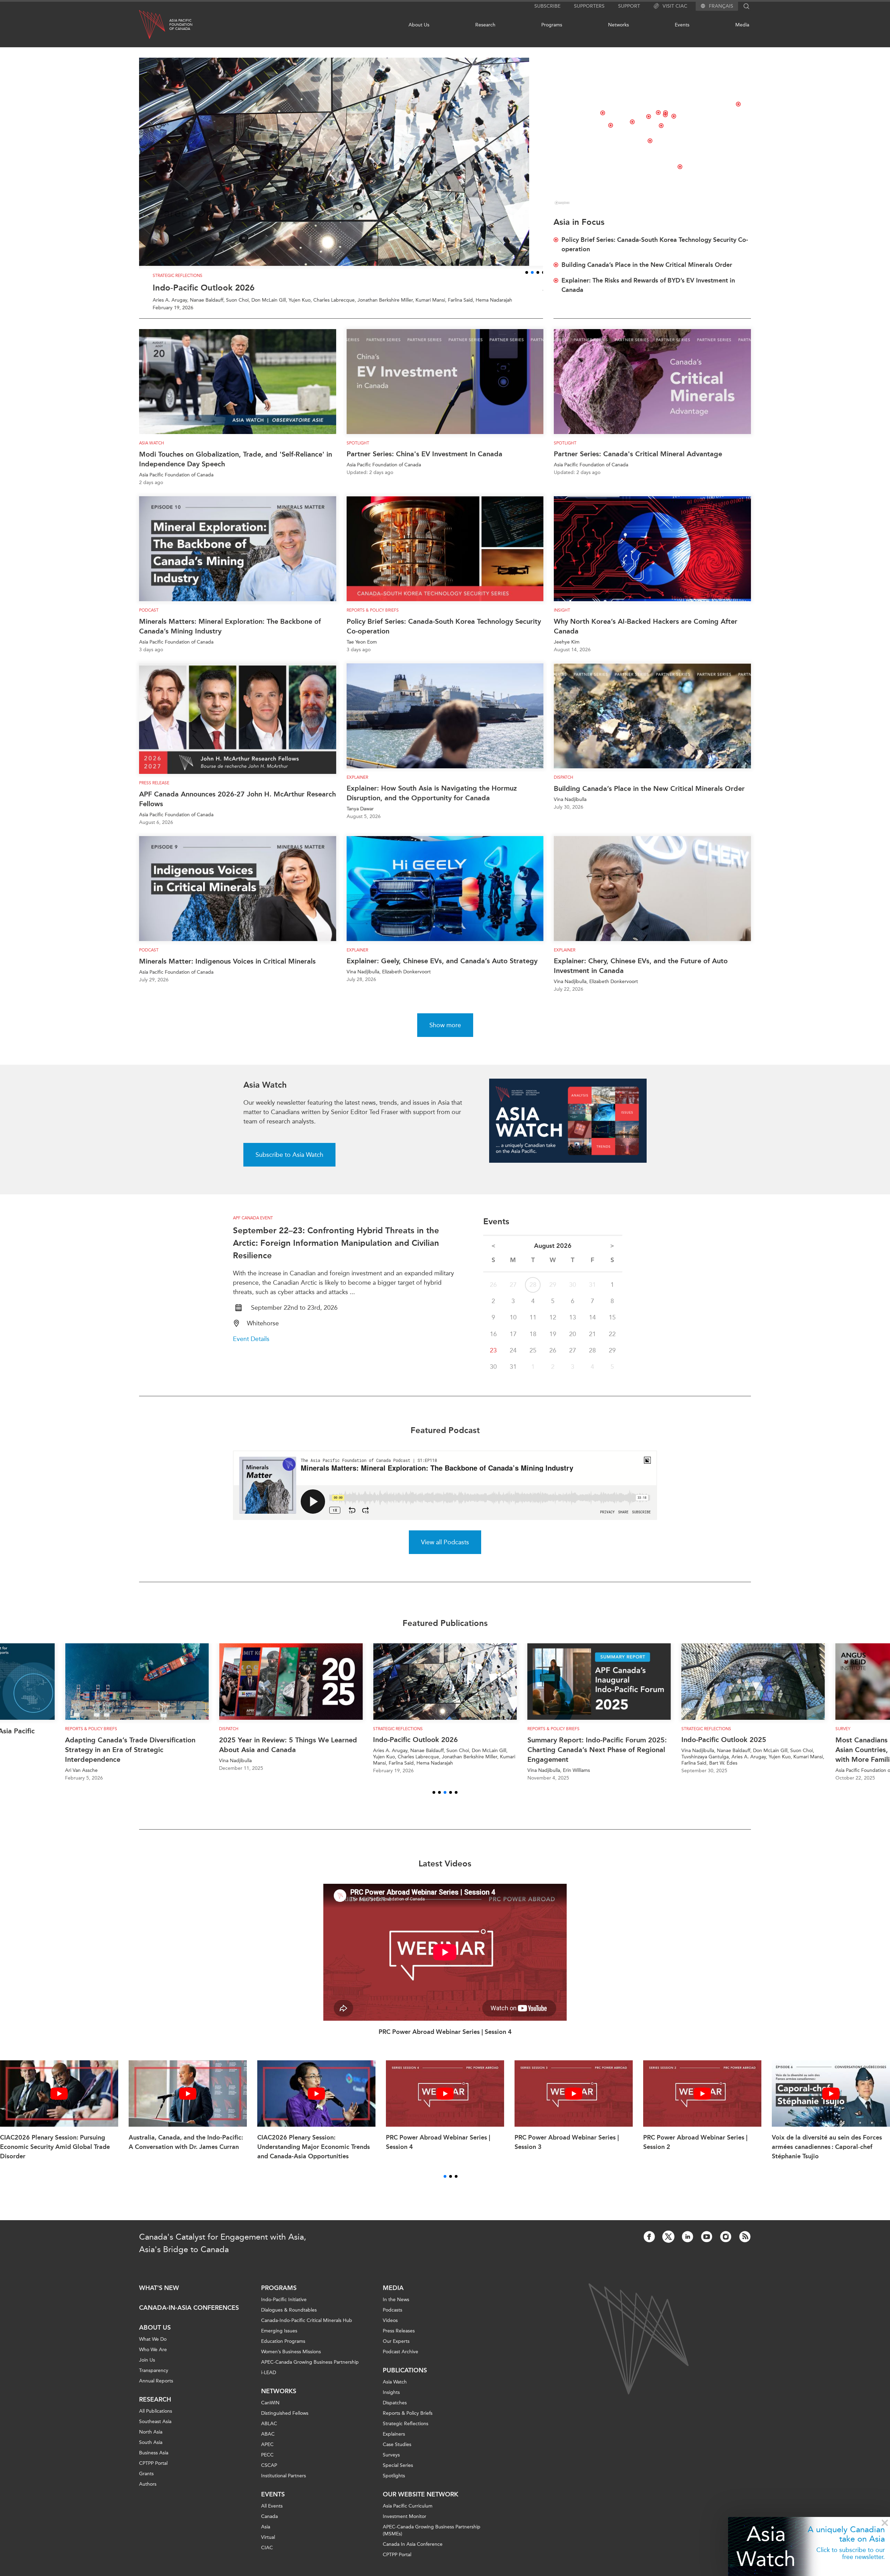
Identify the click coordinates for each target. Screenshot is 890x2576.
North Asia (151, 2440)
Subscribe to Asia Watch (289, 1162)
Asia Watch (152, 450)
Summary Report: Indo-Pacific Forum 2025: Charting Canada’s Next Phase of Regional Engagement (305, 1757)
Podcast (149, 618)
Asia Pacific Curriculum (408, 2514)
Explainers (394, 2442)
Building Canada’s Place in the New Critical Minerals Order (649, 796)
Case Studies (397, 2452)
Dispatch (564, 785)
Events (682, 25)
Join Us (147, 2368)
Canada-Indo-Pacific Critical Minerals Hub (307, 2328)
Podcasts (393, 2318)
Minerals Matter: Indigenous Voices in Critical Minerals (227, 969)
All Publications (156, 2419)
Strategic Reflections (406, 2431)
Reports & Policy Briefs (373, 618)
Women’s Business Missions (291, 2359)
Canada (269, 2524)
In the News (396, 2307)
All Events (272, 2514)
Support (629, 6)
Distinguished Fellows (285, 2421)
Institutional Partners (284, 2483)
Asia (266, 2534)
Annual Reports (156, 2389)
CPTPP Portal (153, 2471)
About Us (419, 25)
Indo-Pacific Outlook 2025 (432, 1747)
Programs (552, 25)
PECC (267, 2463)
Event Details (251, 1346)
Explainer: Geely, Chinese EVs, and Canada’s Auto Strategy (442, 968)
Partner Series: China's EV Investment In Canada (424, 461)
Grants (146, 2481)
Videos (390, 2328)
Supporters (589, 6)
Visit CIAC (675, 6)
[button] (524, 280)
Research (485, 25)
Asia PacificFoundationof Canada (181, 25)
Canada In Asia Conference (413, 2552)
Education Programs (283, 2349)
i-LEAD (269, 2380)
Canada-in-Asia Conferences (189, 2315)
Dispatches (395, 2410)
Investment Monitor (404, 2524)
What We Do (153, 2347)
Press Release (154, 790)
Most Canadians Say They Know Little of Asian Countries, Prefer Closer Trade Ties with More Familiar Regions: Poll (610, 1757)
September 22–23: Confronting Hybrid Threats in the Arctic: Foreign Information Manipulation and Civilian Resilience (336, 1250)
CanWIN (270, 2410)
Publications (405, 2378)
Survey (551, 1736)
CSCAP (269, 2473)
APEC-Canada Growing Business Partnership (310, 2370)
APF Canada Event (253, 1226)
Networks (618, 25)
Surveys (391, 2463)
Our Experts (396, 2349)
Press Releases (399, 2338)
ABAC (268, 2442)
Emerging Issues (279, 2338)
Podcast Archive (400, 2359)
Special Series (398, 2473)
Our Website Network (420, 2502)
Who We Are (153, 2357)
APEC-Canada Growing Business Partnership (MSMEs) (432, 2538)
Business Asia (154, 2460)
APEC (267, 2452)
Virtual (268, 2545)
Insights (391, 2400)
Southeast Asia (155, 2429)
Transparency (154, 2378)
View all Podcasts (445, 1549)
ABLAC (269, 2431)
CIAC (267, 2555)
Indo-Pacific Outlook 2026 (190, 295)
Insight (562, 618)
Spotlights (394, 2483)
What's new (159, 2296)
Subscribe (547, 6)
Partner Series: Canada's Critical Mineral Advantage (638, 461)
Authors (148, 2492)
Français (721, 6)
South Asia (151, 2450)
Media (742, 25)
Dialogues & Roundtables (289, 2318)
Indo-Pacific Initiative (284, 2307)
